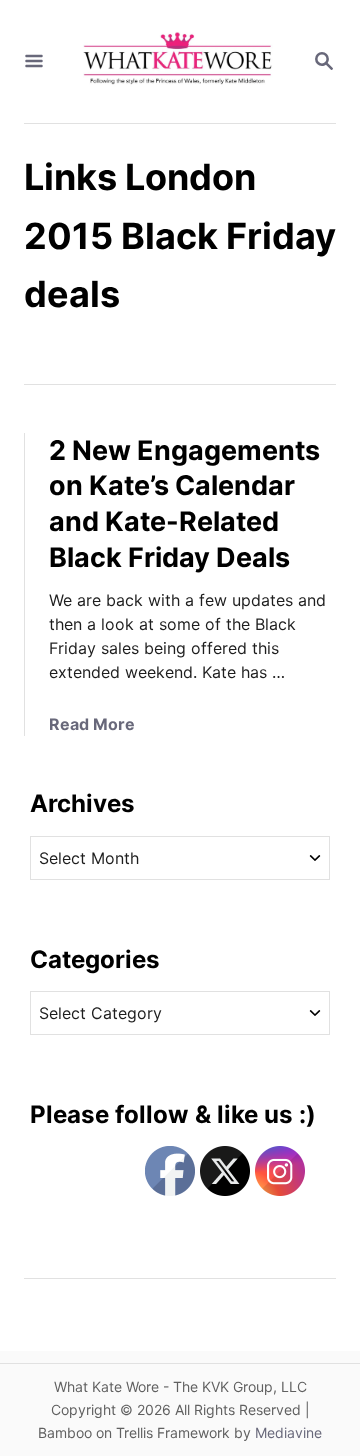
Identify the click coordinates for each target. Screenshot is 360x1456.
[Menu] (34, 62)
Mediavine (288, 1432)
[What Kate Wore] (178, 61)
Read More (92, 724)
